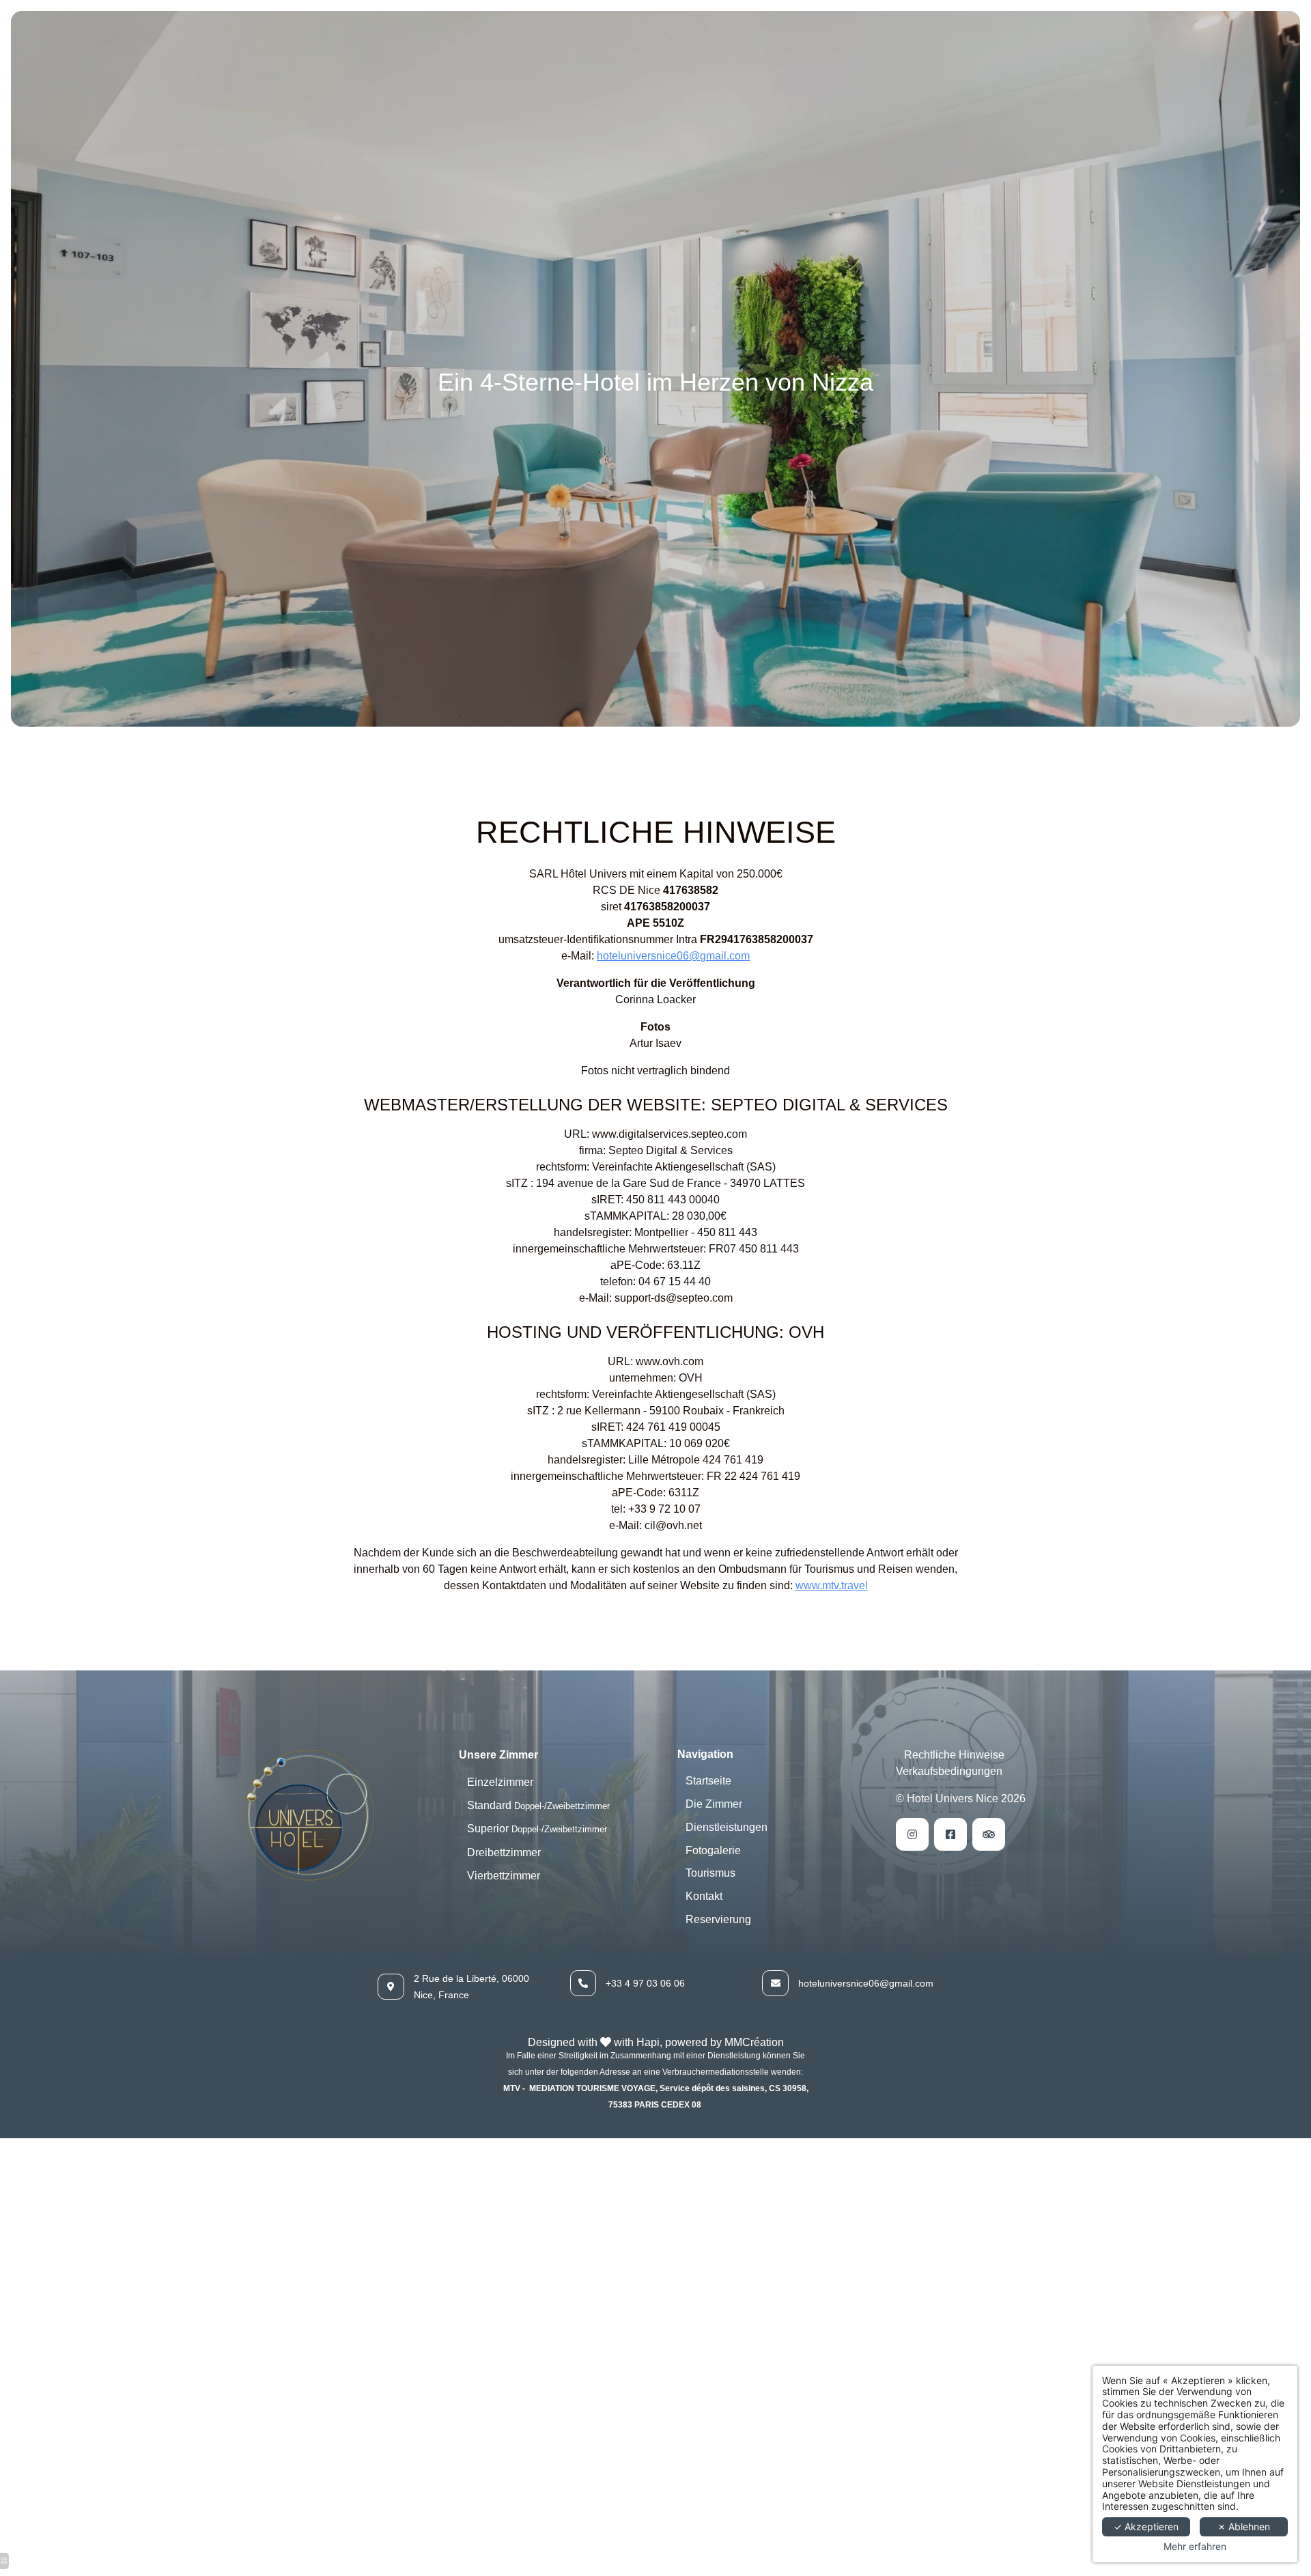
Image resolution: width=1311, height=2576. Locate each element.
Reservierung (718, 1919)
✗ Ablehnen (1244, 2526)
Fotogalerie (713, 1850)
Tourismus (710, 1873)
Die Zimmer (714, 1804)
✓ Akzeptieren (1146, 2526)
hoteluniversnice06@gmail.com (673, 956)
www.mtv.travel (832, 1585)
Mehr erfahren (1195, 2547)
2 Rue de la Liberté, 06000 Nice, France (471, 1987)
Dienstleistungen (727, 1827)
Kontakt (704, 1896)
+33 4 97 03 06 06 (645, 1983)
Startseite (708, 1781)
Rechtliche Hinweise (954, 1755)
